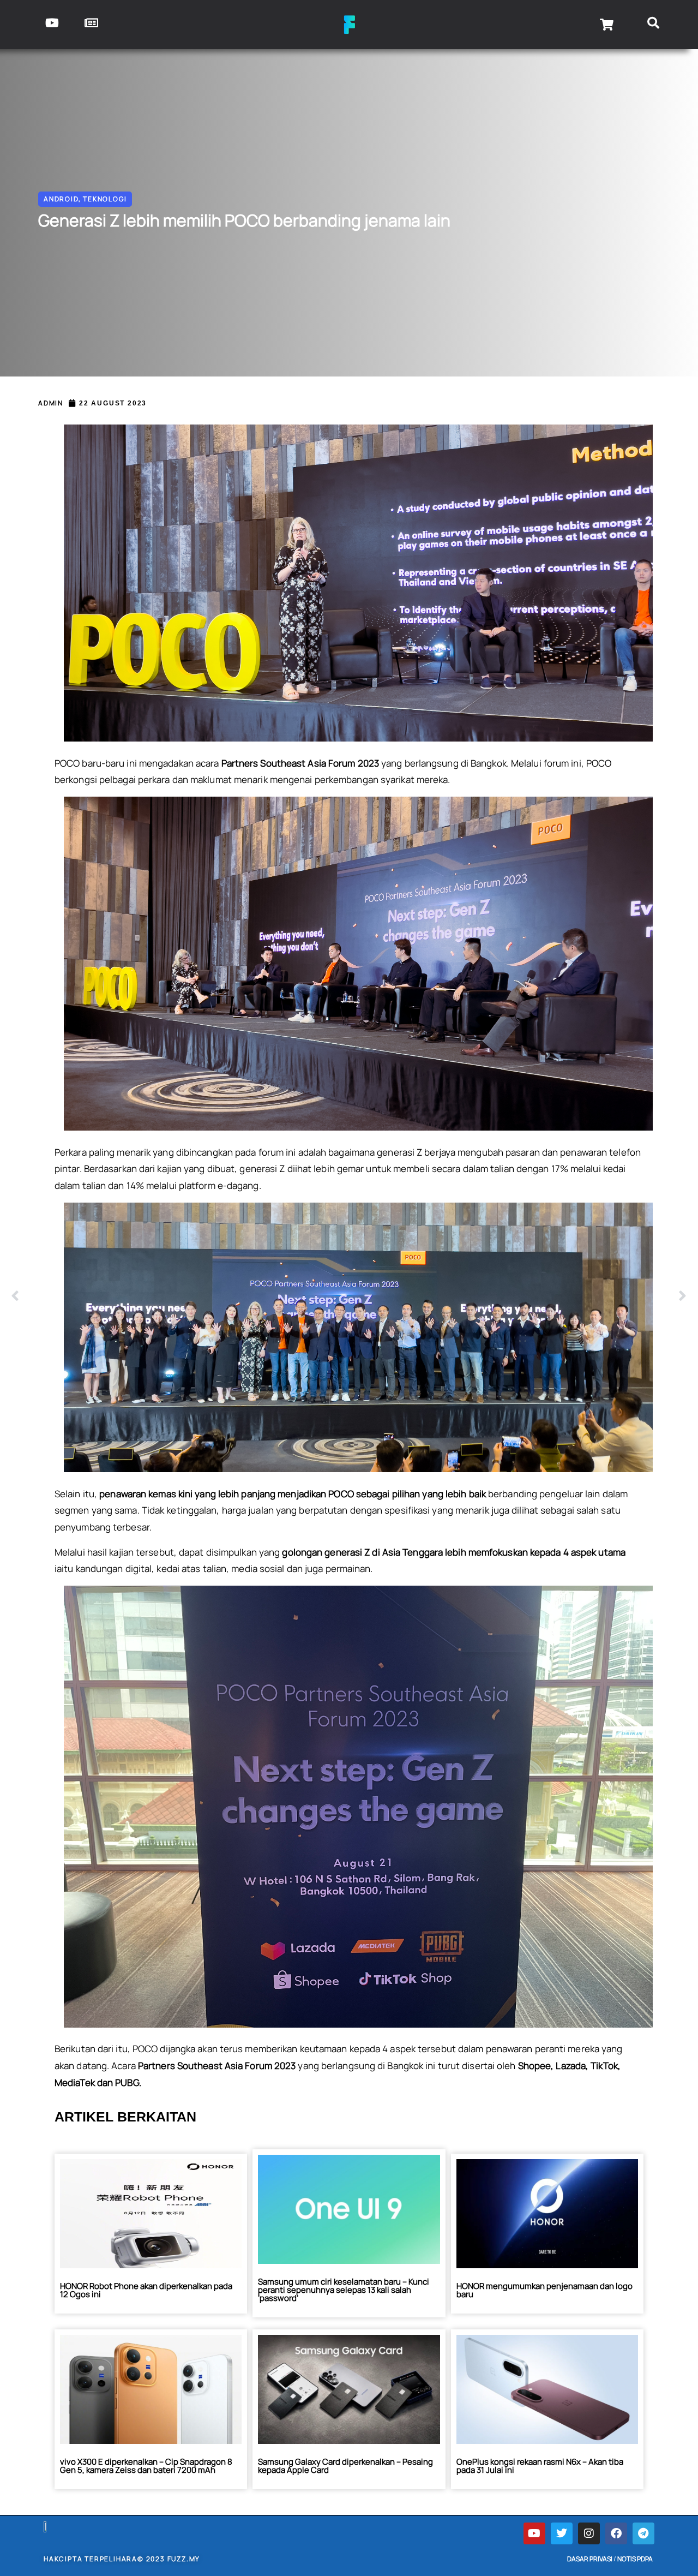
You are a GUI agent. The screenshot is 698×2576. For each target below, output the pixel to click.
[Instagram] (589, 2533)
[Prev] (180, 1296)
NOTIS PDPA (635, 2559)
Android (61, 199)
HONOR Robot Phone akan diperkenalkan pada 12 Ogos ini (146, 2290)
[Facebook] (616, 2533)
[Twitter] (562, 2533)
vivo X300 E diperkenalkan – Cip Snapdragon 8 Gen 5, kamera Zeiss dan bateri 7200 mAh (146, 2466)
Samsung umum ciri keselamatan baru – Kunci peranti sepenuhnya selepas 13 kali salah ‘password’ (344, 2290)
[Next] (518, 1296)
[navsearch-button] (653, 25)
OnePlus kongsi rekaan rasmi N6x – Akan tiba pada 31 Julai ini (540, 2466)
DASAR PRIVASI (590, 2559)
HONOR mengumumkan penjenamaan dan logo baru (544, 2290)
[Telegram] (643, 2533)
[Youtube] (534, 2533)
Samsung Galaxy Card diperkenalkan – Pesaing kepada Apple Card (345, 2466)
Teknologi (105, 199)
